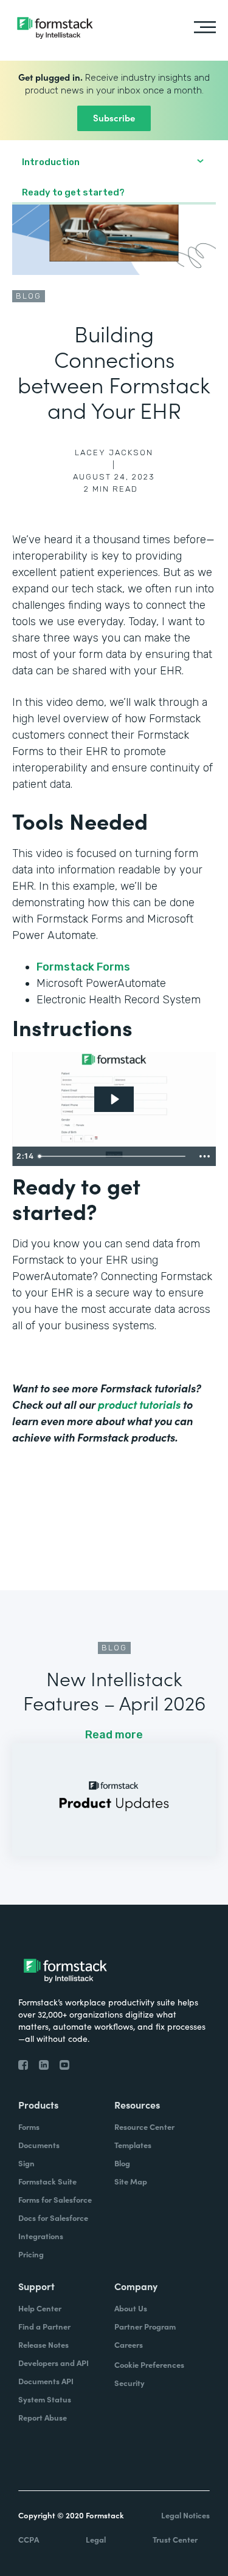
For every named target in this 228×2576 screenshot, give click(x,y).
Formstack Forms (85, 967)
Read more (114, 1735)
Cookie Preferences (149, 2364)
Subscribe (114, 117)
